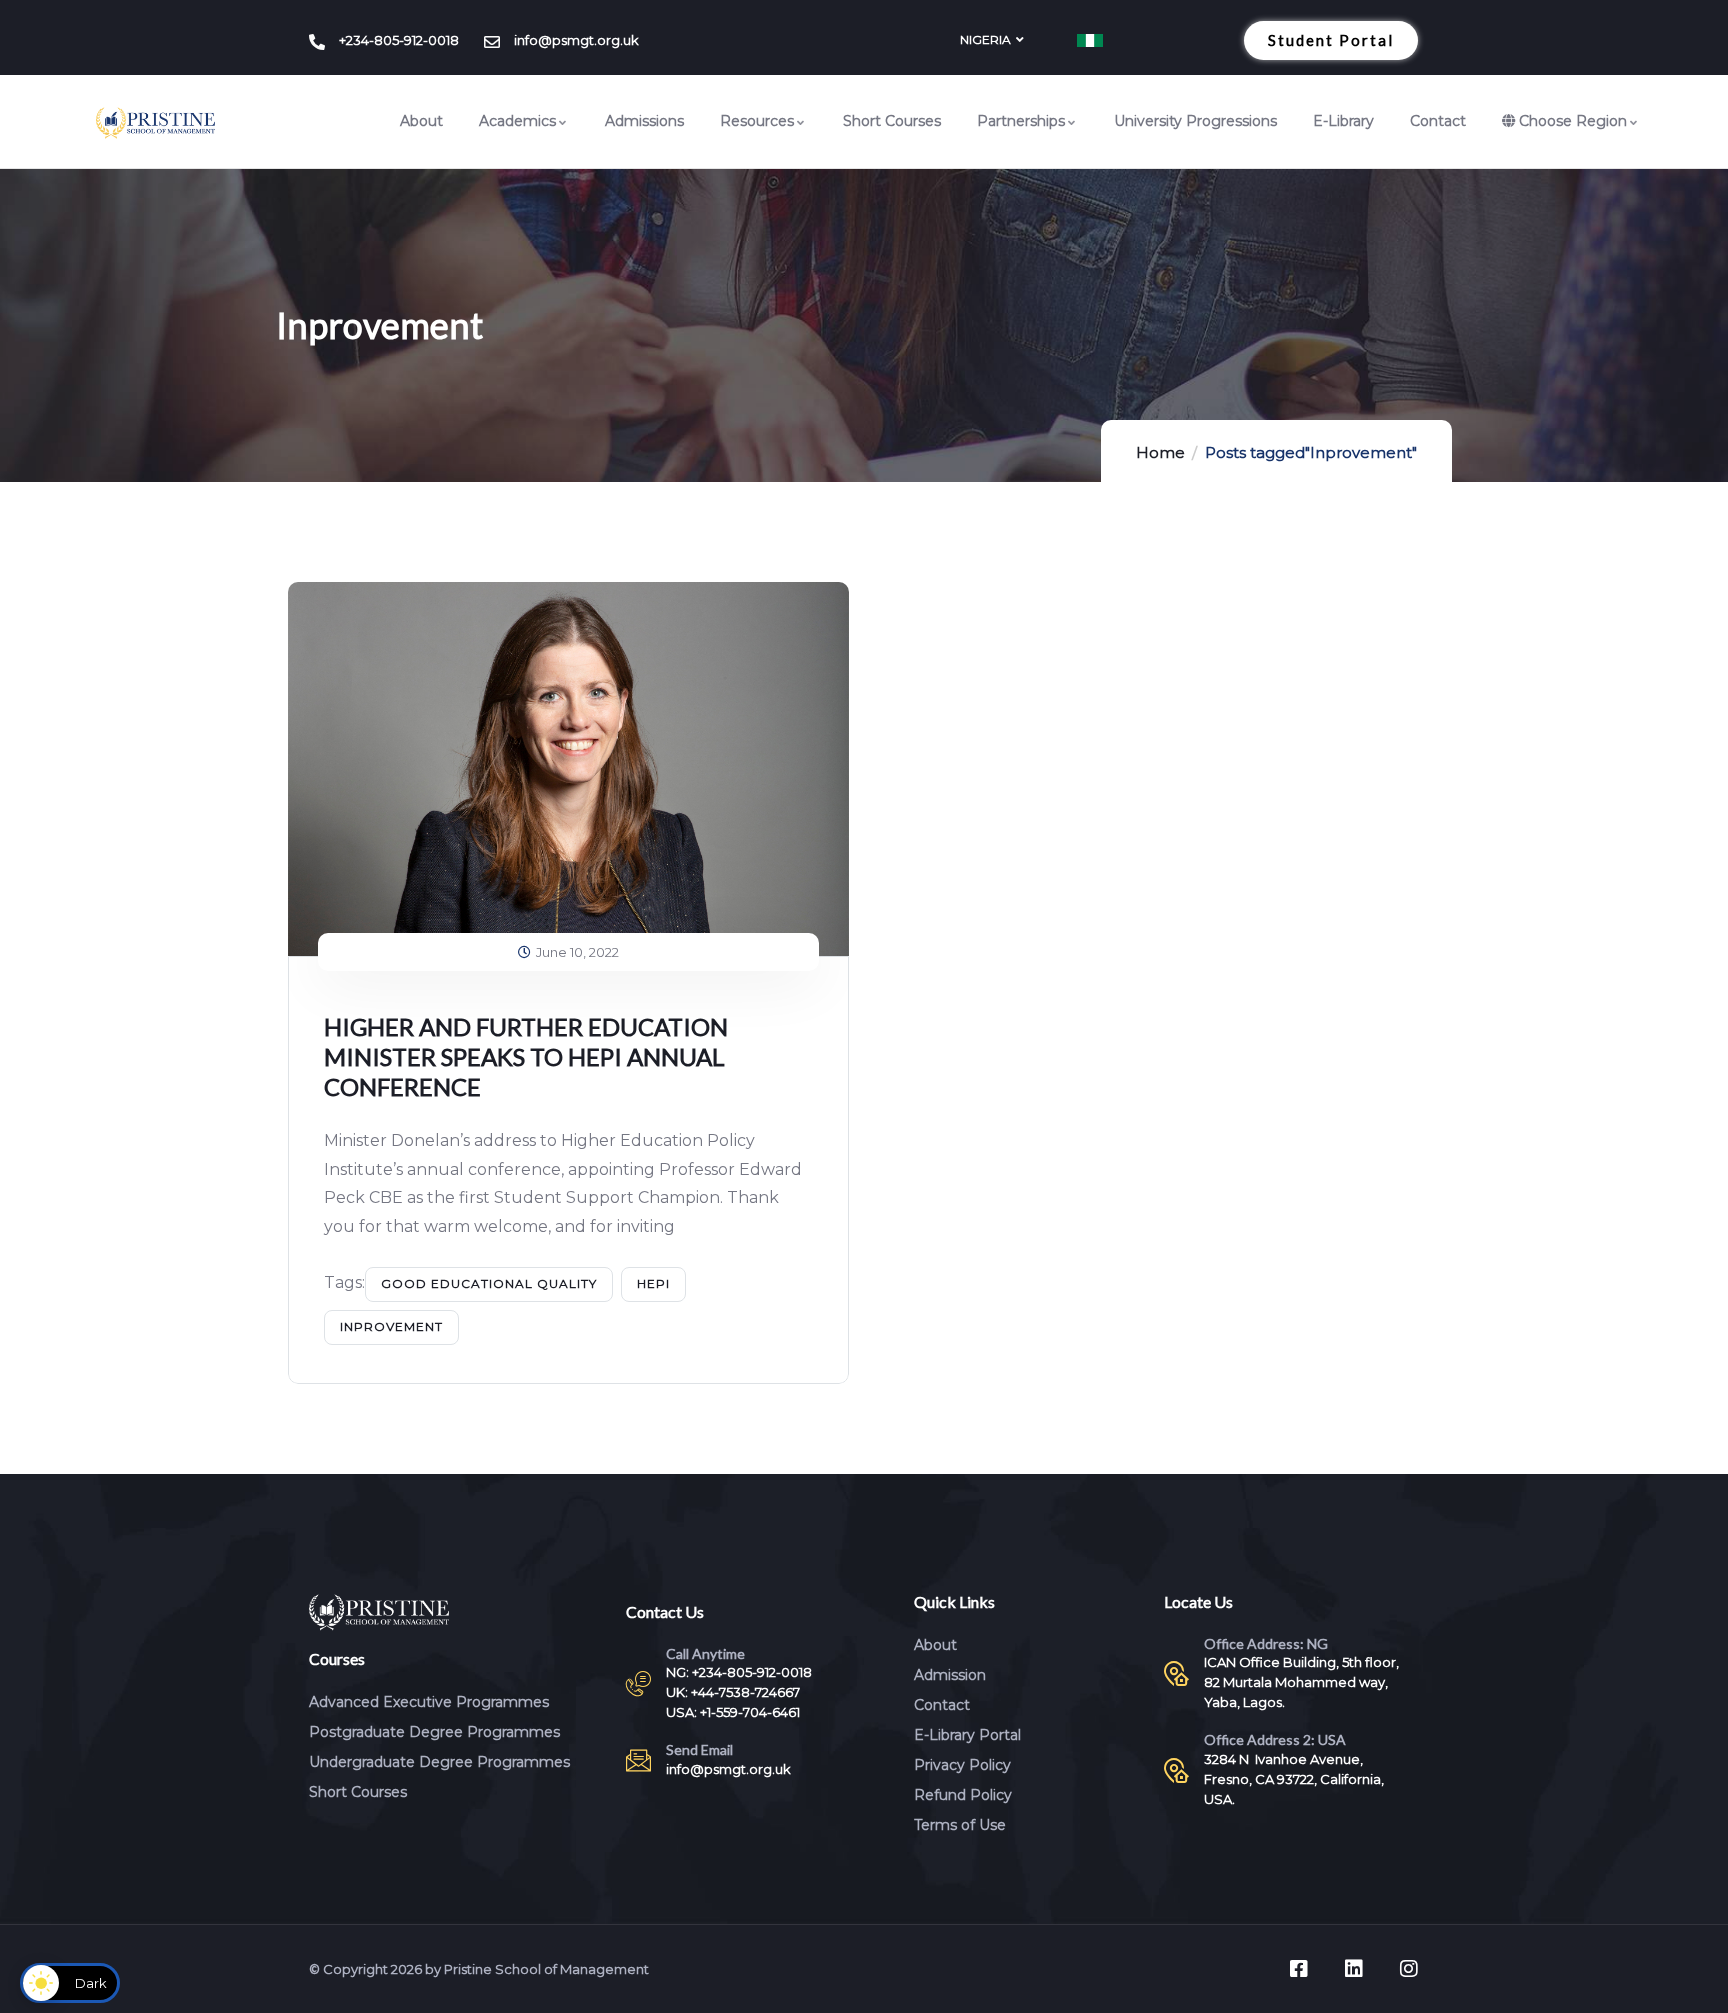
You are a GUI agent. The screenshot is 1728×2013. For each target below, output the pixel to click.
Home (1160, 452)
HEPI (653, 1283)
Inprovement (391, 1326)
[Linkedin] (1354, 1969)
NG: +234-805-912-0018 (739, 1672)
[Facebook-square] (1299, 1969)
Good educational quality (489, 1283)
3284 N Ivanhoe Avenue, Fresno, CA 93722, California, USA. (1294, 1779)
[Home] (156, 123)
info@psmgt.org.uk (728, 1769)
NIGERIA (985, 39)
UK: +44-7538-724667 (733, 1692)
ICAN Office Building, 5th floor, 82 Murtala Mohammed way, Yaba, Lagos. (1301, 1682)
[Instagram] (1409, 1969)
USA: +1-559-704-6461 (733, 1712)
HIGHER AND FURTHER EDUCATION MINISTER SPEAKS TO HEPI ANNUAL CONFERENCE (526, 1056)
